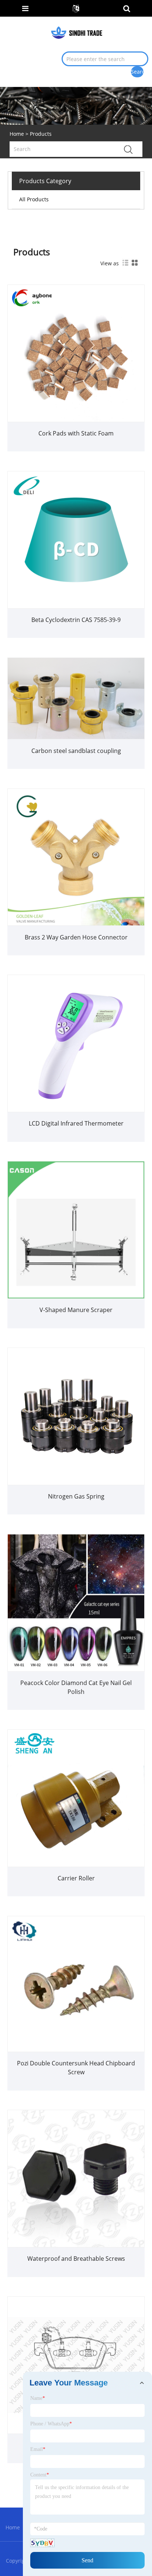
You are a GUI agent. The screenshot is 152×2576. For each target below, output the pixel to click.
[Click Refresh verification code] (42, 2543)
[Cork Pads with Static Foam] (76, 353)
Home (13, 2527)
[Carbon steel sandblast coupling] (76, 698)
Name (38, 2398)
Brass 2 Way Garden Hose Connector (76, 937)
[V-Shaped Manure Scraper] (76, 1229)
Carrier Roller (76, 1878)
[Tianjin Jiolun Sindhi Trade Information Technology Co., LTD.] (77, 32)
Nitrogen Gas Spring (76, 1496)
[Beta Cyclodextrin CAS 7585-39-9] (76, 539)
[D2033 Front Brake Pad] (76, 2365)
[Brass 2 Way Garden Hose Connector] (76, 856)
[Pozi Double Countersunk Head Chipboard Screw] (76, 1983)
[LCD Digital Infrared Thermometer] (76, 1043)
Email (38, 2449)
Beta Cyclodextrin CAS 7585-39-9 (76, 620)
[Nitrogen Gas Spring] (76, 1416)
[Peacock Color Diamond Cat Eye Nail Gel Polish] (76, 1602)
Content (40, 2475)
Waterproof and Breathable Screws (76, 2259)
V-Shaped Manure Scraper (76, 1310)
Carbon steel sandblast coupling (76, 751)
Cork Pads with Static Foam (76, 433)
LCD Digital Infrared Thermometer (76, 1123)
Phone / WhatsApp (51, 2424)
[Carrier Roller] (76, 1798)
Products (41, 134)
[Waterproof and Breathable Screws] (76, 2178)
